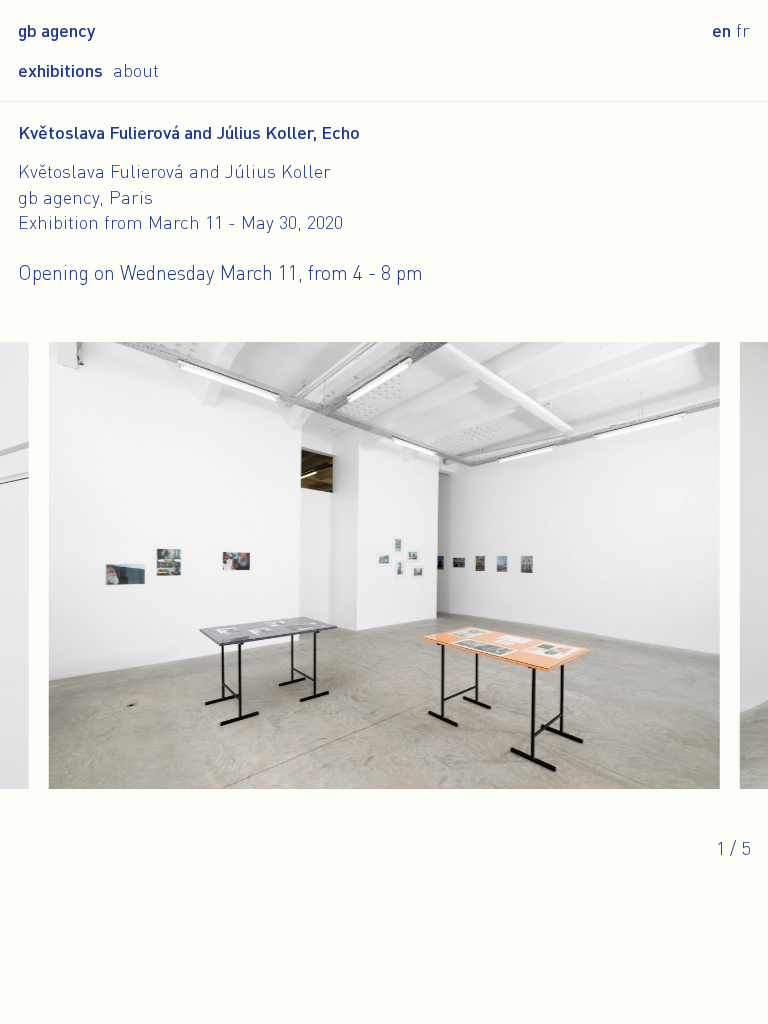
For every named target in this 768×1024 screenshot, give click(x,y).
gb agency (56, 30)
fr (743, 30)
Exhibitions (60, 70)
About (136, 70)
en (721, 30)
